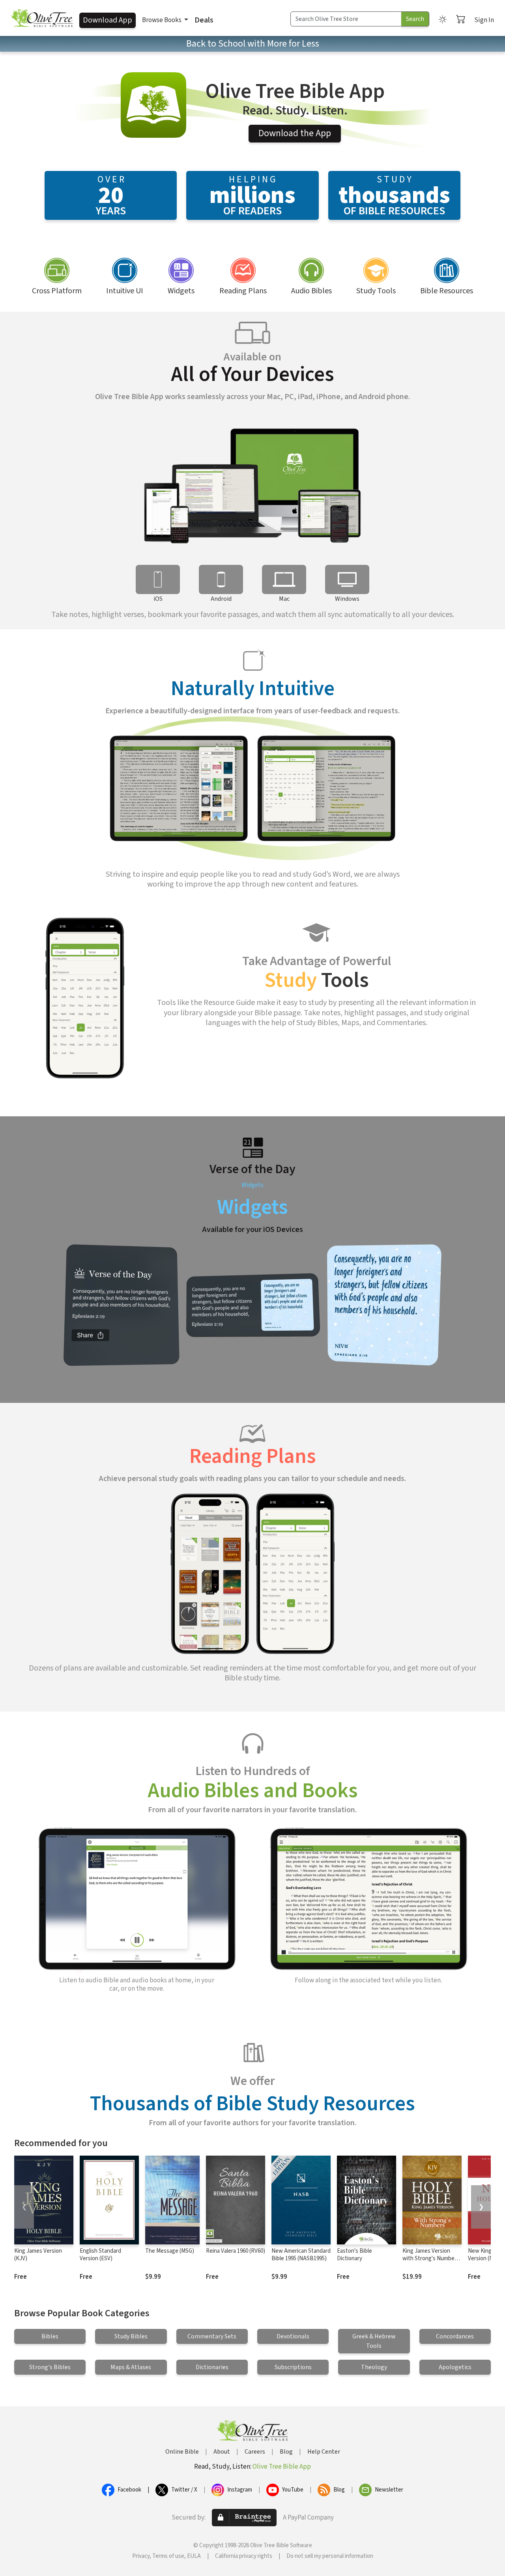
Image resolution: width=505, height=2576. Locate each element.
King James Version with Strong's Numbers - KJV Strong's (431, 2258)
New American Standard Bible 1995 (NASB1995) (301, 2255)
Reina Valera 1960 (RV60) (236, 2251)
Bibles (50, 2336)
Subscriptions (293, 2367)
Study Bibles (131, 2336)
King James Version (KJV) (38, 2255)
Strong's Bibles (50, 2367)
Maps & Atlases (131, 2367)
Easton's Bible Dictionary (354, 2255)
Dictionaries (212, 2367)
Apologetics (455, 2367)
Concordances (455, 2336)
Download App (108, 20)
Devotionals (293, 2336)
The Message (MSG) (170, 2251)
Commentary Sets (212, 2336)
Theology (374, 2367)
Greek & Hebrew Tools (374, 2341)
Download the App (295, 133)
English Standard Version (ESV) (100, 2255)
